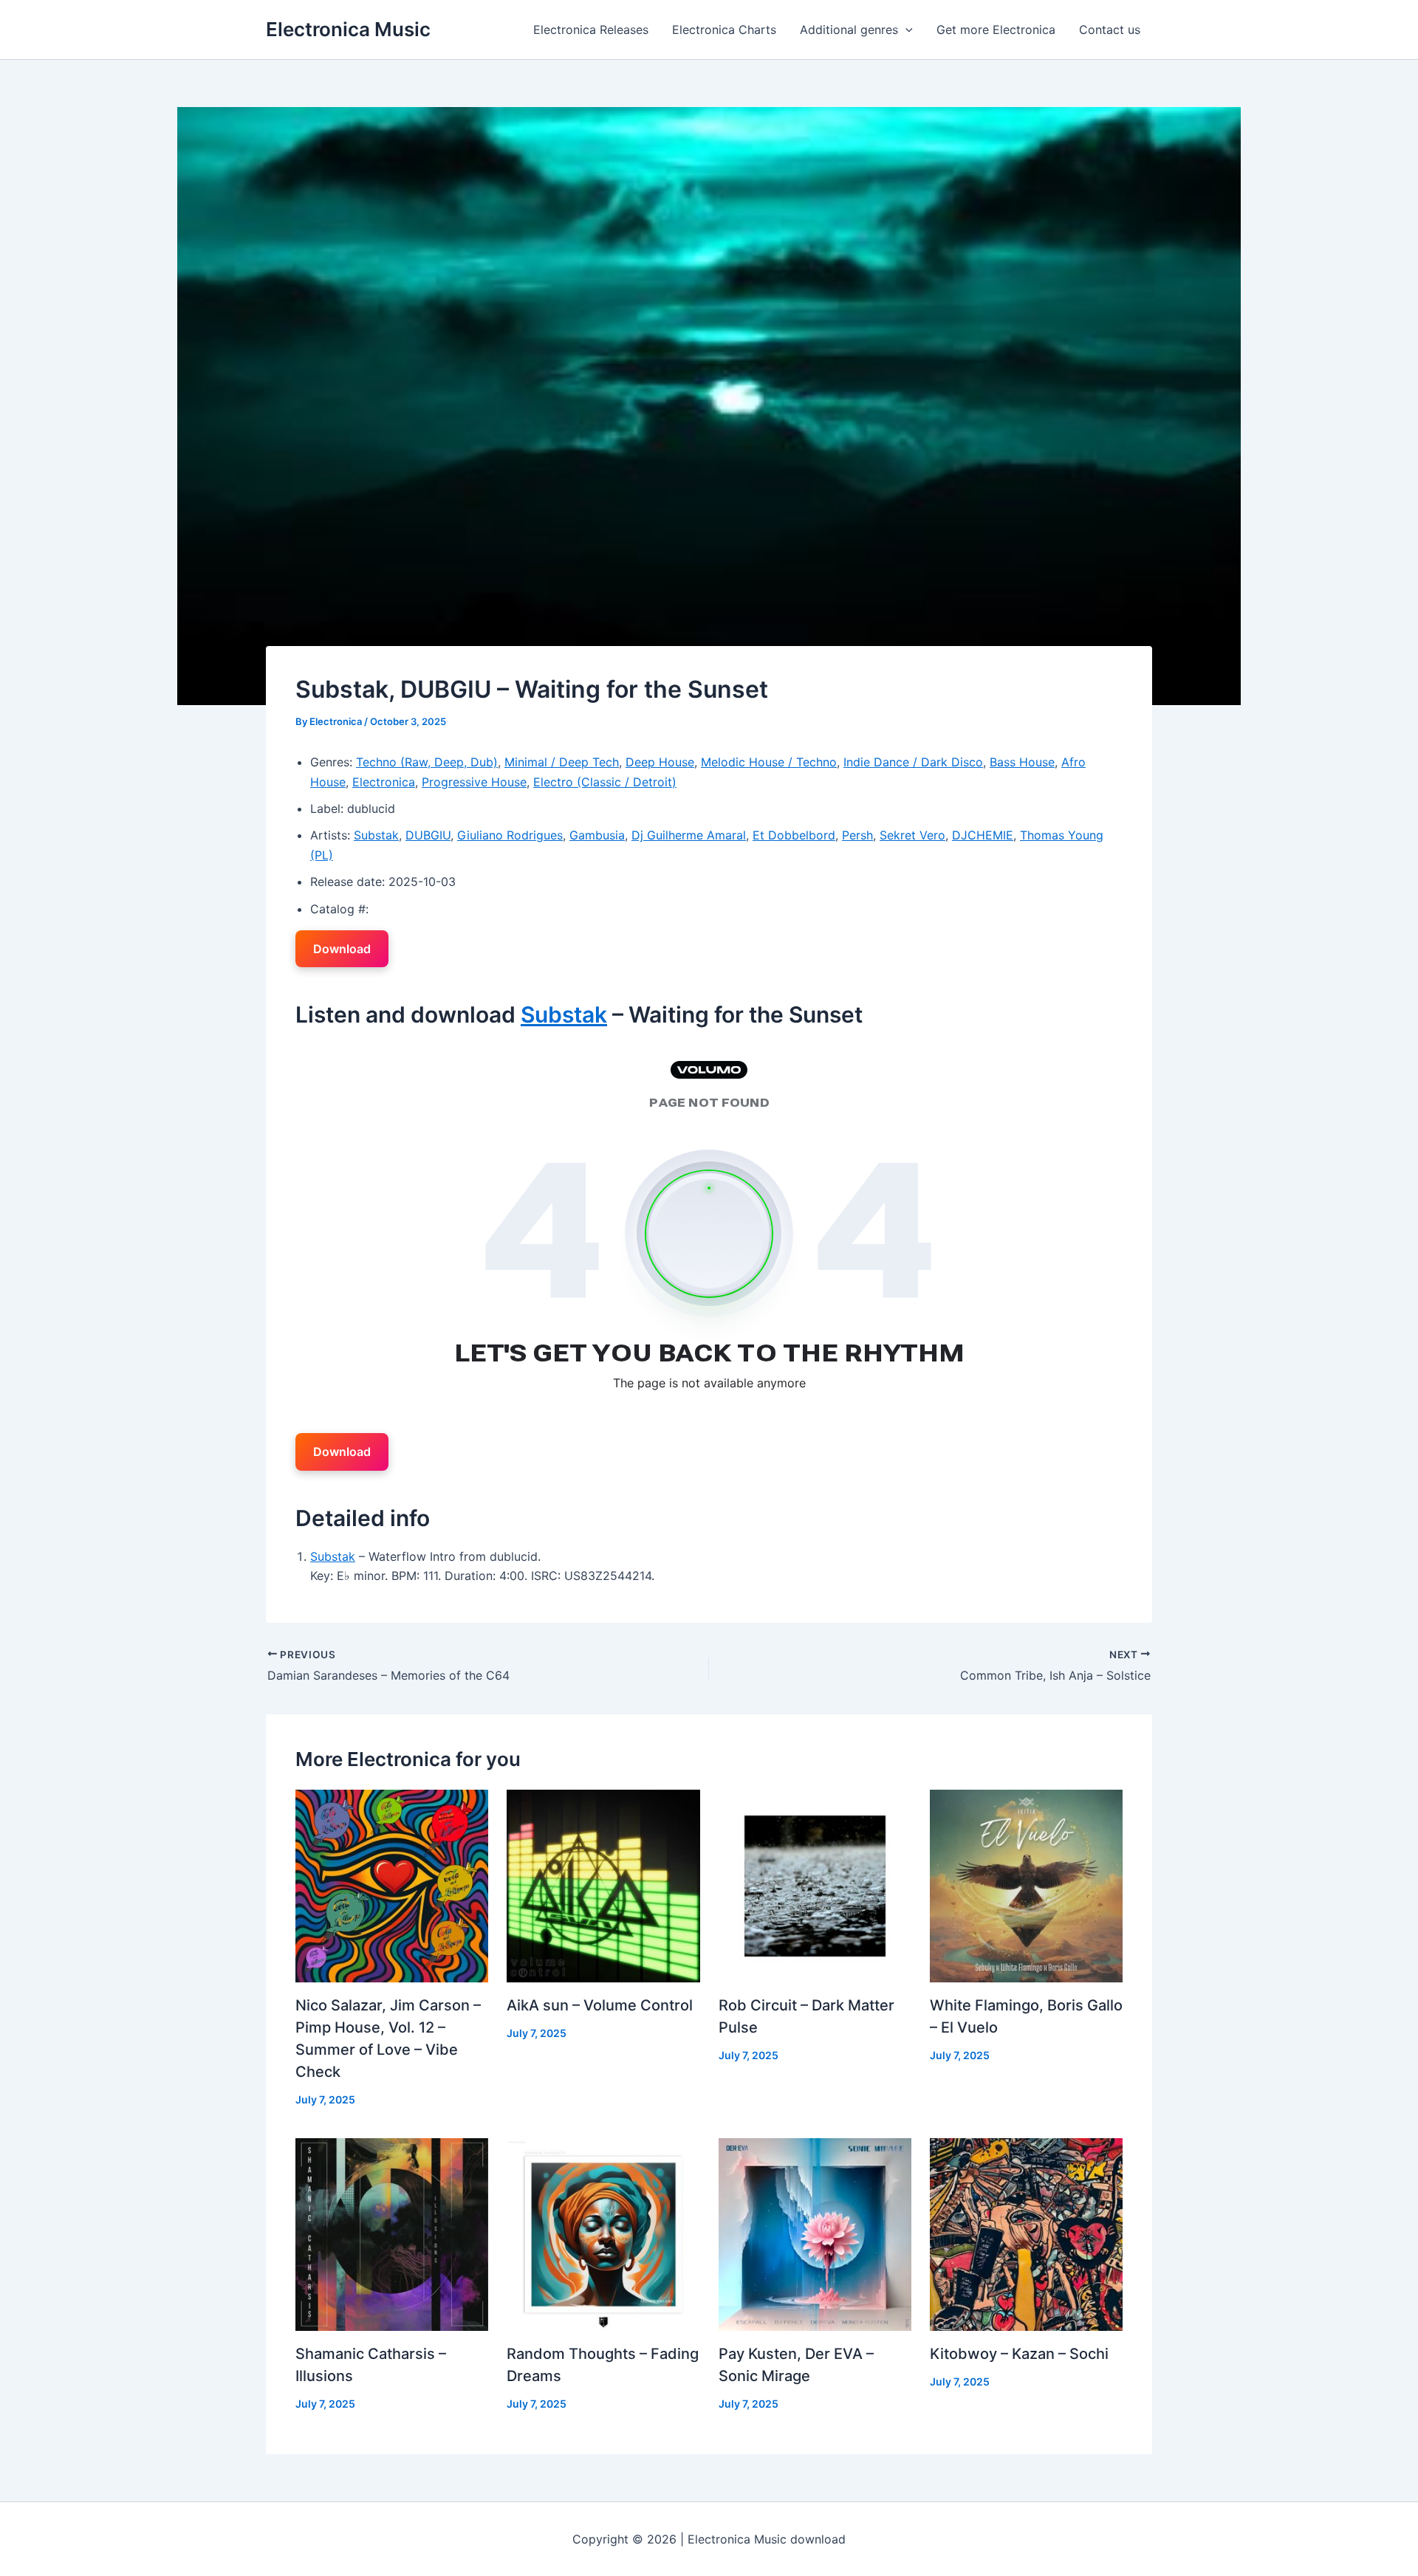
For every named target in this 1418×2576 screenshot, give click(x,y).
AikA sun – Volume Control (600, 2005)
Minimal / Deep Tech (562, 762)
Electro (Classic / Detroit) (605, 782)
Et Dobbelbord (794, 835)
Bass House (1022, 762)
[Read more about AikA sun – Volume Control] (603, 1884)
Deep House (660, 762)
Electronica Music (348, 29)
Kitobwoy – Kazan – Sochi (1019, 2354)
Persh (857, 835)
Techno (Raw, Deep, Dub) (427, 762)
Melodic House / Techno (769, 762)
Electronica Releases (591, 30)
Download (342, 949)
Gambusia (597, 835)
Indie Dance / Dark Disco (913, 762)
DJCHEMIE (983, 835)
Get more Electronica (996, 30)
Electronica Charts (724, 30)
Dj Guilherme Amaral (689, 835)
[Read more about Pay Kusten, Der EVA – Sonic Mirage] (815, 2233)
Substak (376, 835)
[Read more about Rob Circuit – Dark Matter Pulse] (815, 1884)
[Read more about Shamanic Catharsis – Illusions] (392, 2233)
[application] (905, 30)
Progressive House (474, 782)
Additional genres (849, 30)
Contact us (1110, 30)
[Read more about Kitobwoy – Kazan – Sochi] (1026, 2233)
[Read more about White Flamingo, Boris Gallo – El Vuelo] (1026, 1884)
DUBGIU (428, 835)
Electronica (384, 782)
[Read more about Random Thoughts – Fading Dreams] (603, 2233)
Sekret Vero (912, 835)
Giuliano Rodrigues (510, 835)
